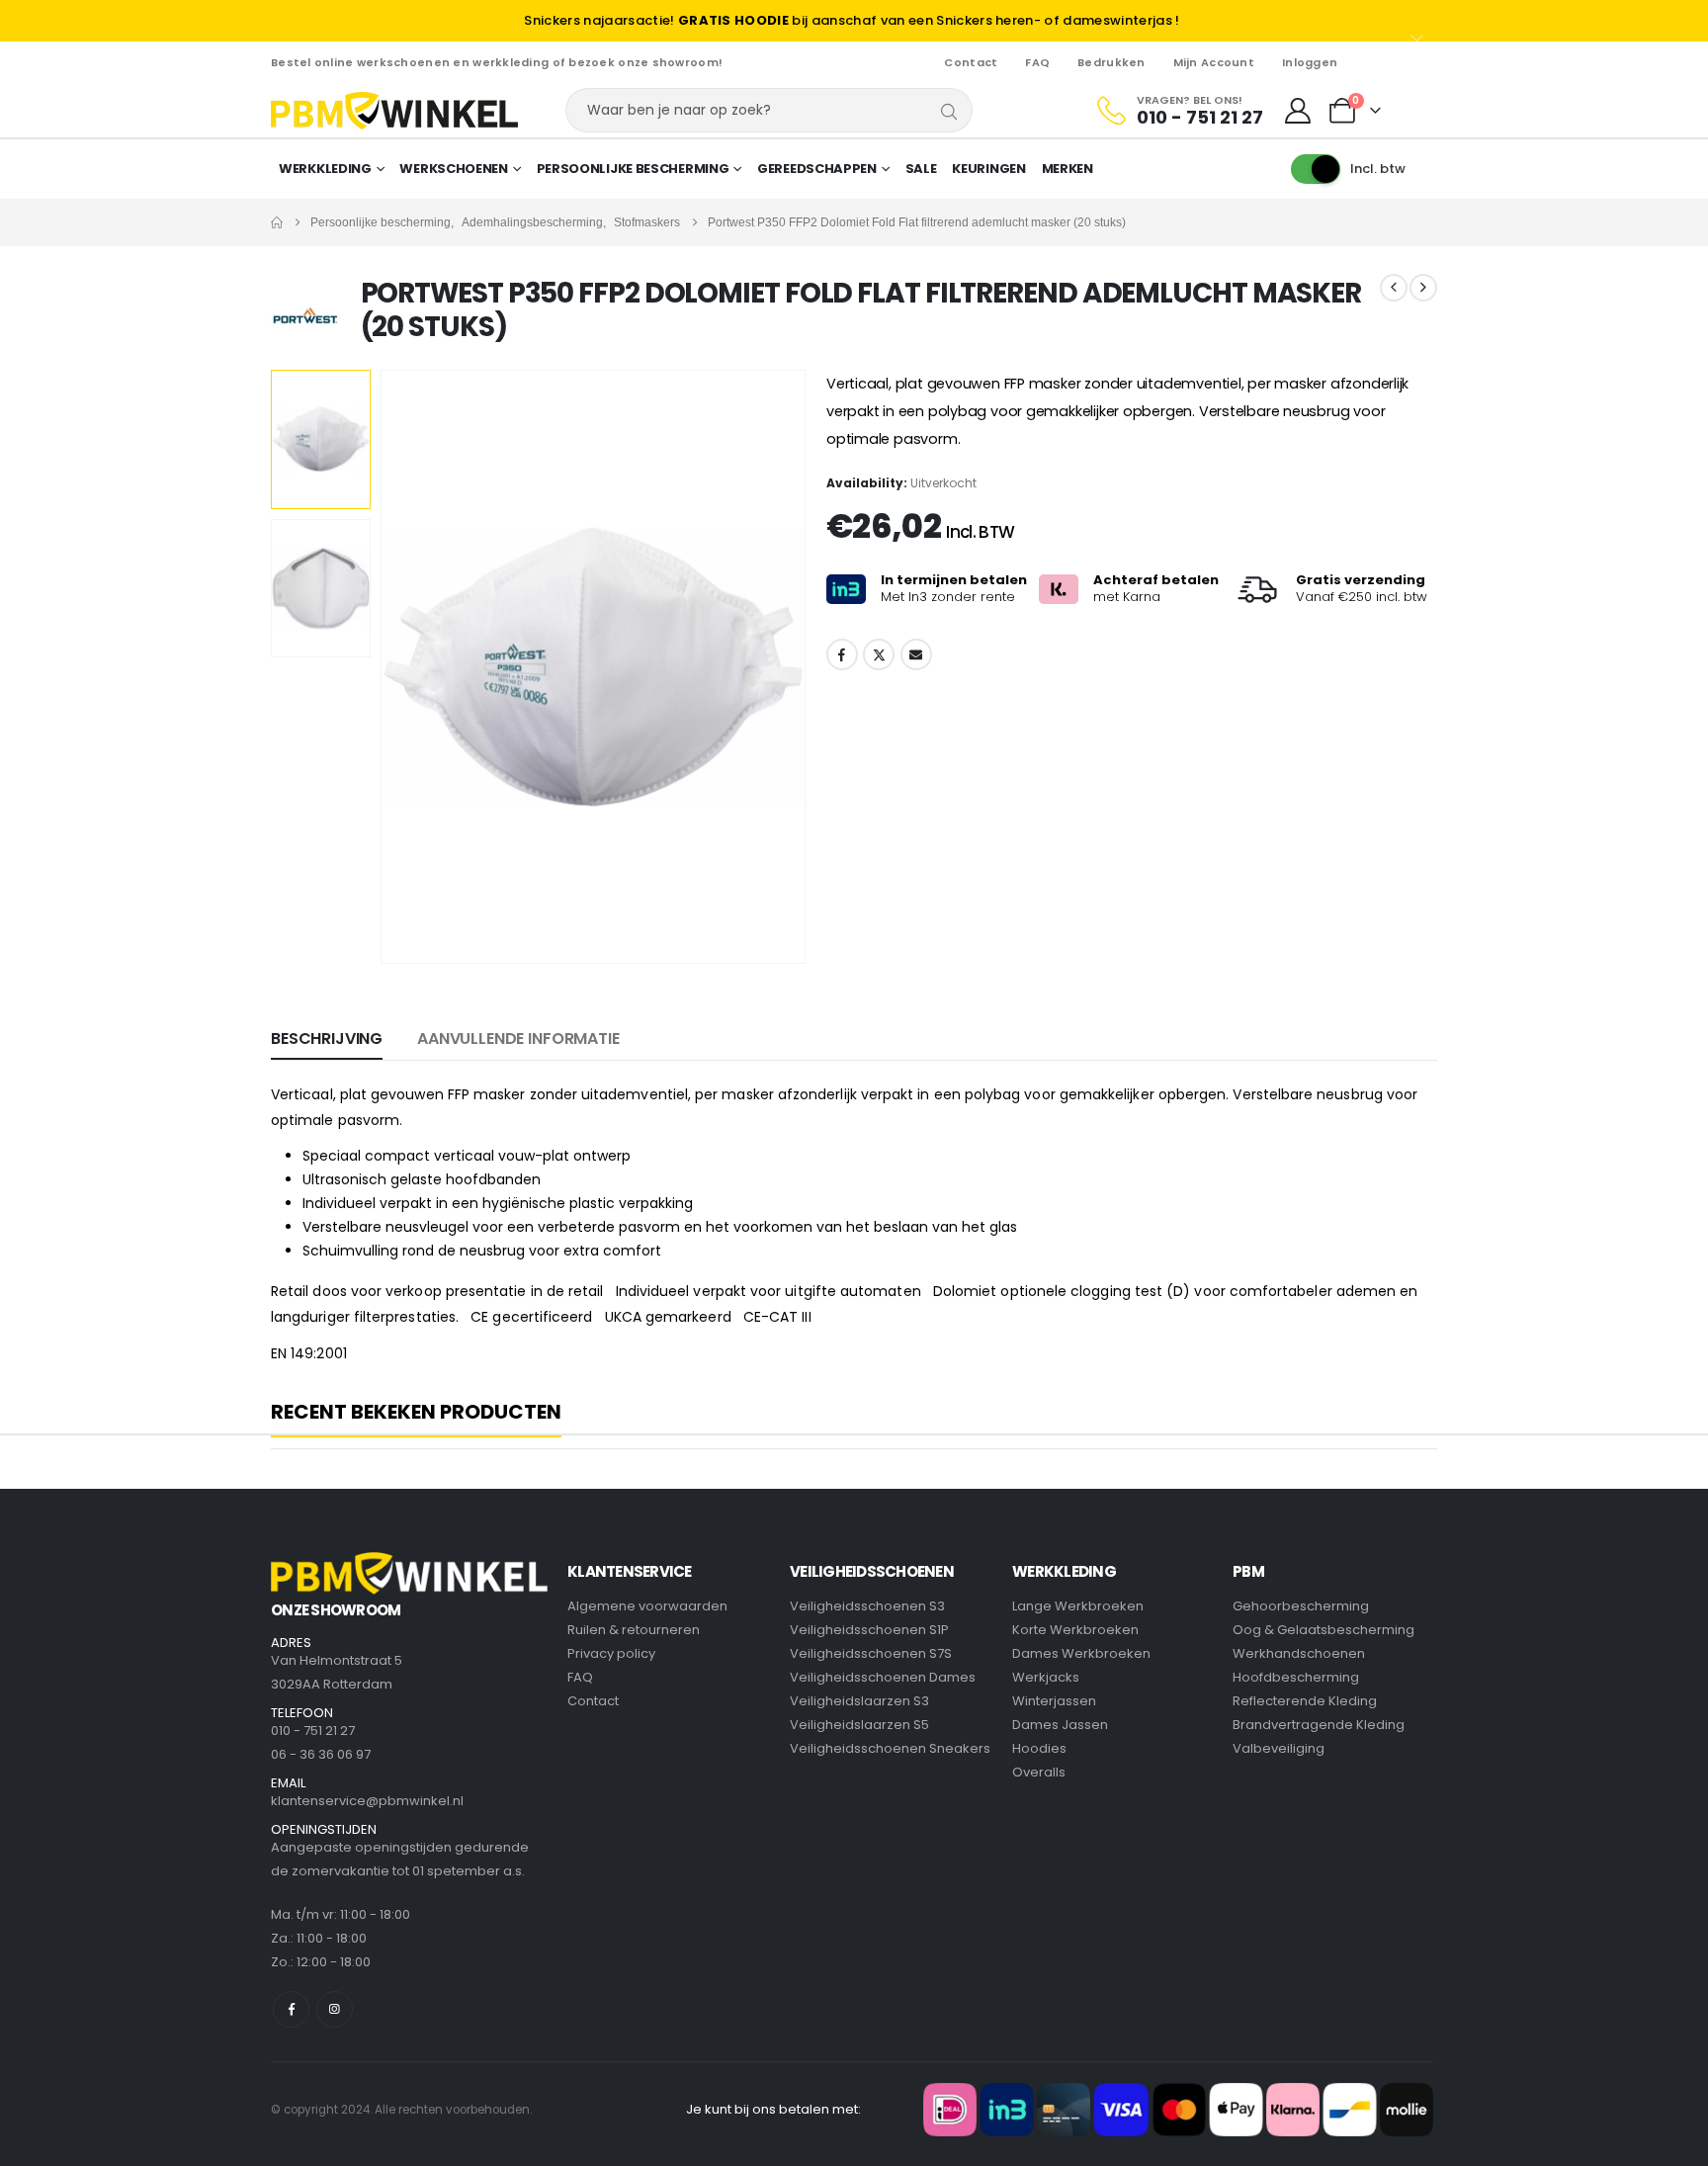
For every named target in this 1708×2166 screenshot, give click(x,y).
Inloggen (1310, 62)
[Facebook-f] (291, 2009)
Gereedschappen (817, 169)
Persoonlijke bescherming (633, 169)
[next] (1423, 288)
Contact (971, 62)
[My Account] (1298, 111)
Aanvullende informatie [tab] (518, 1039)
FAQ (1037, 62)
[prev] (1394, 288)
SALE (921, 169)
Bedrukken (1111, 62)
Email (916, 654)
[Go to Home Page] (277, 222)
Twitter (879, 654)
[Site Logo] (394, 111)
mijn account (1214, 62)
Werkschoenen (453, 169)
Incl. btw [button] (1378, 169)
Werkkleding (325, 169)
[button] (384, 666)
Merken (1067, 169)
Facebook (842, 654)
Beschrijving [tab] (327, 1039)
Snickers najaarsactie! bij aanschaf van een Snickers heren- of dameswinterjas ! (852, 20)
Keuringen (988, 169)
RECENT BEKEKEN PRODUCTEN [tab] (416, 1413)
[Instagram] (335, 2009)
